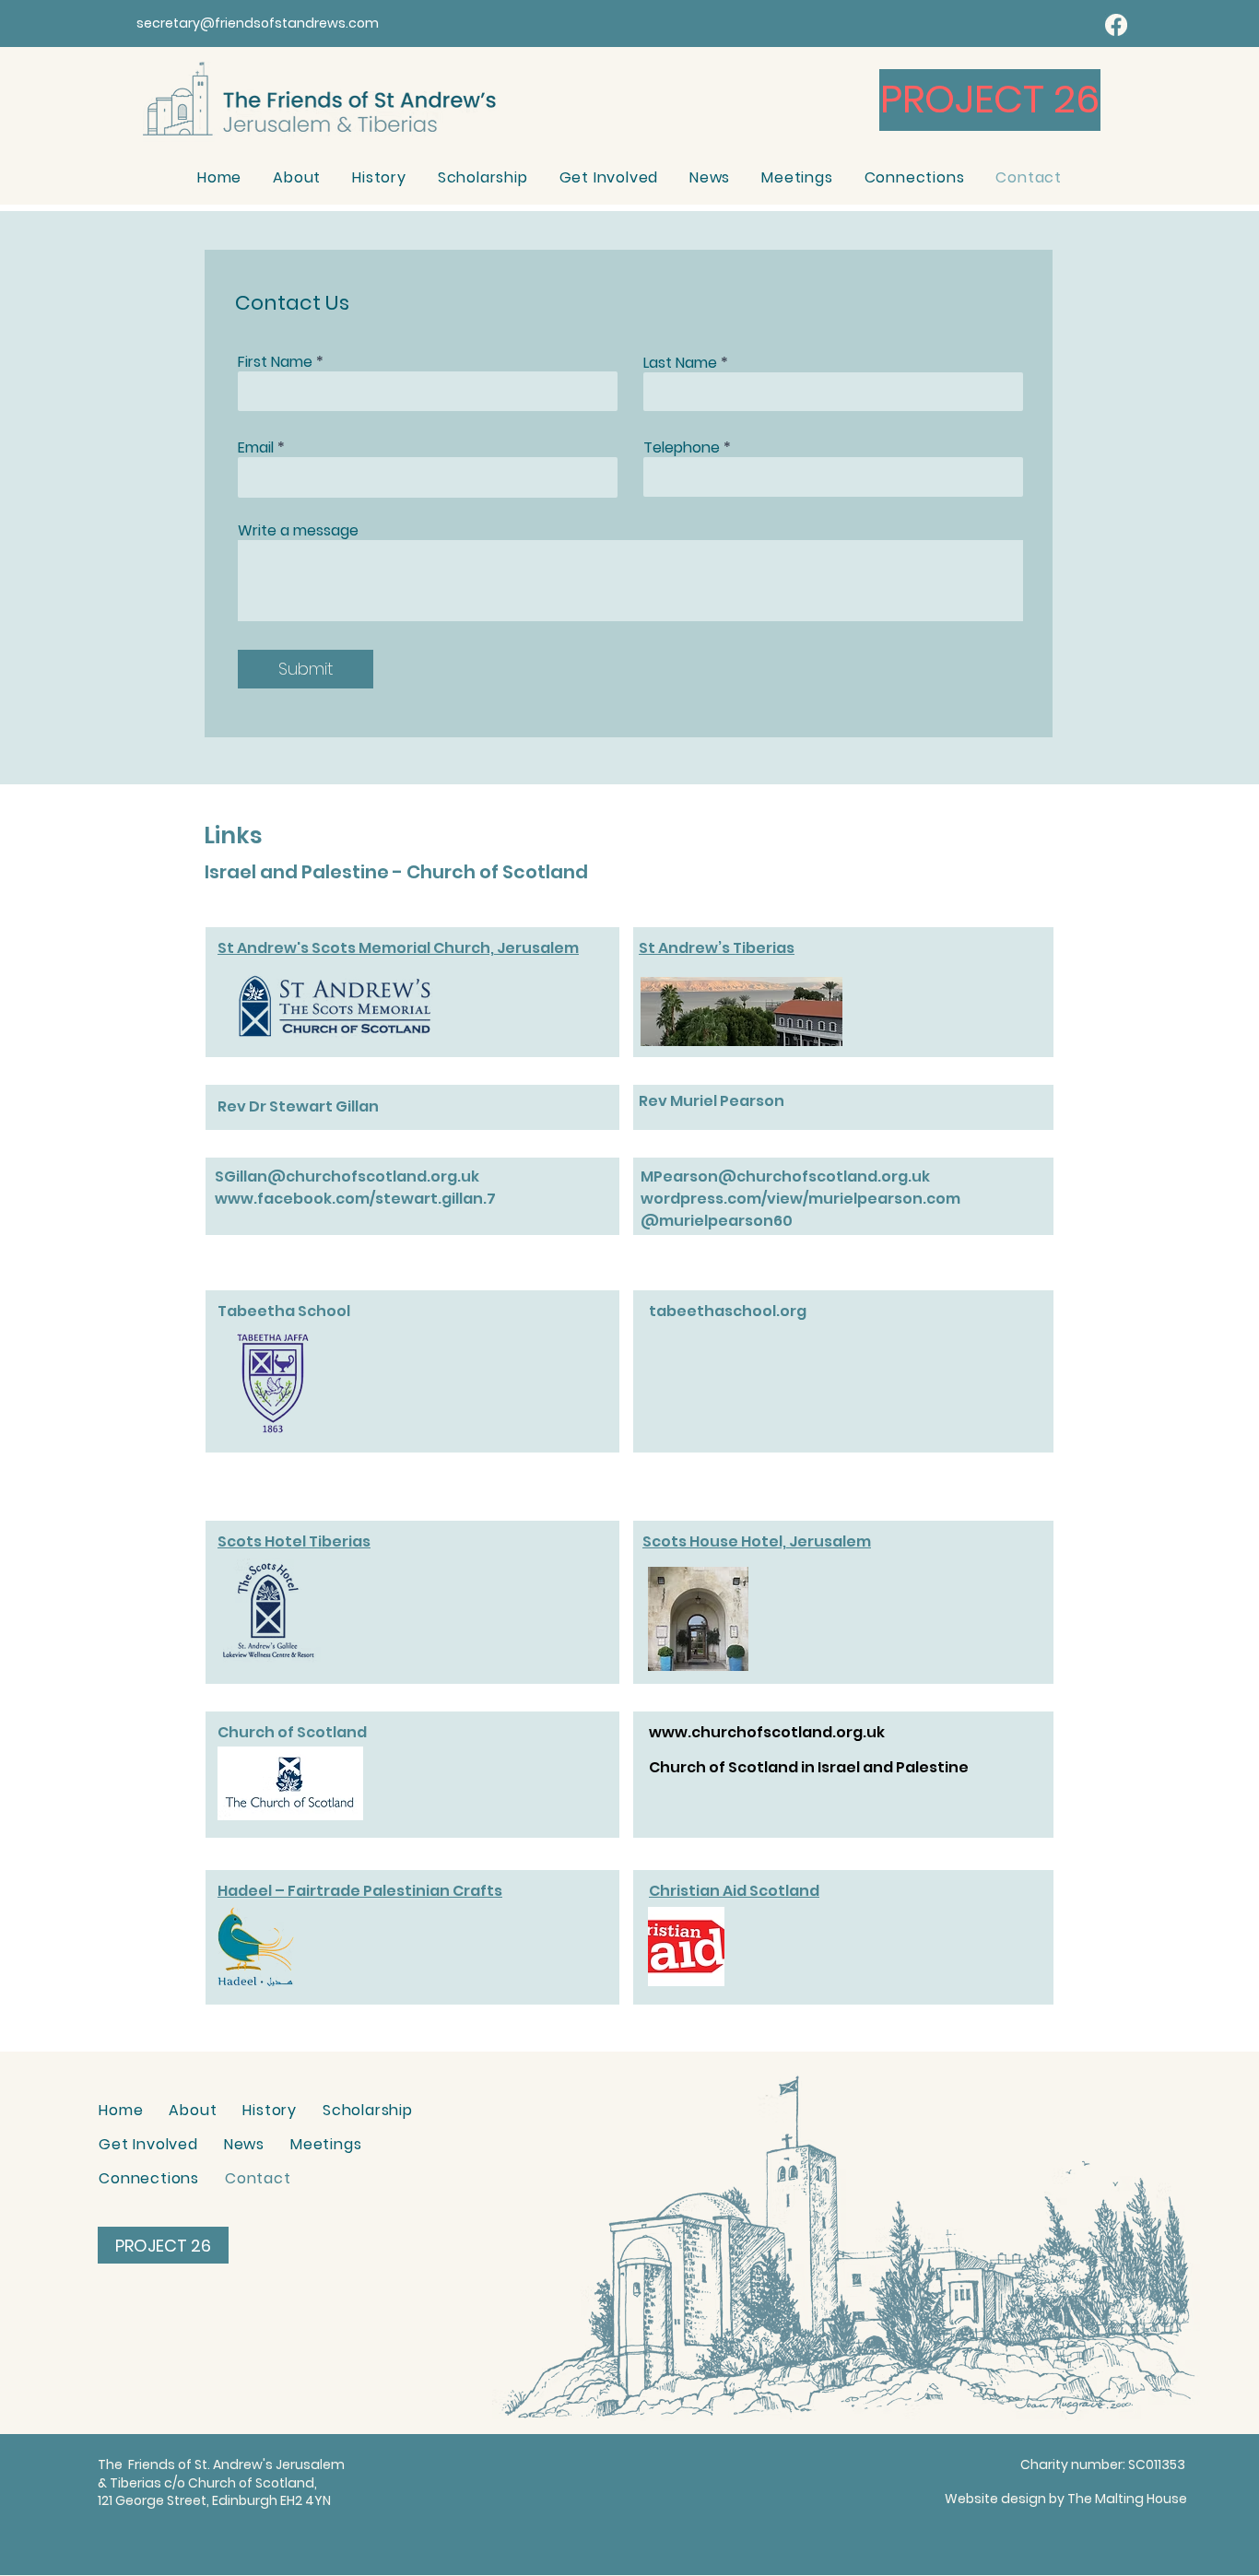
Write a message (298, 531)
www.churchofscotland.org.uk (767, 1732)
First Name (275, 362)
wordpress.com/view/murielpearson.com (800, 1199)
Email (256, 448)
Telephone (682, 448)
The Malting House (1127, 2499)
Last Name (680, 363)
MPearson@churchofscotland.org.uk (785, 1176)
